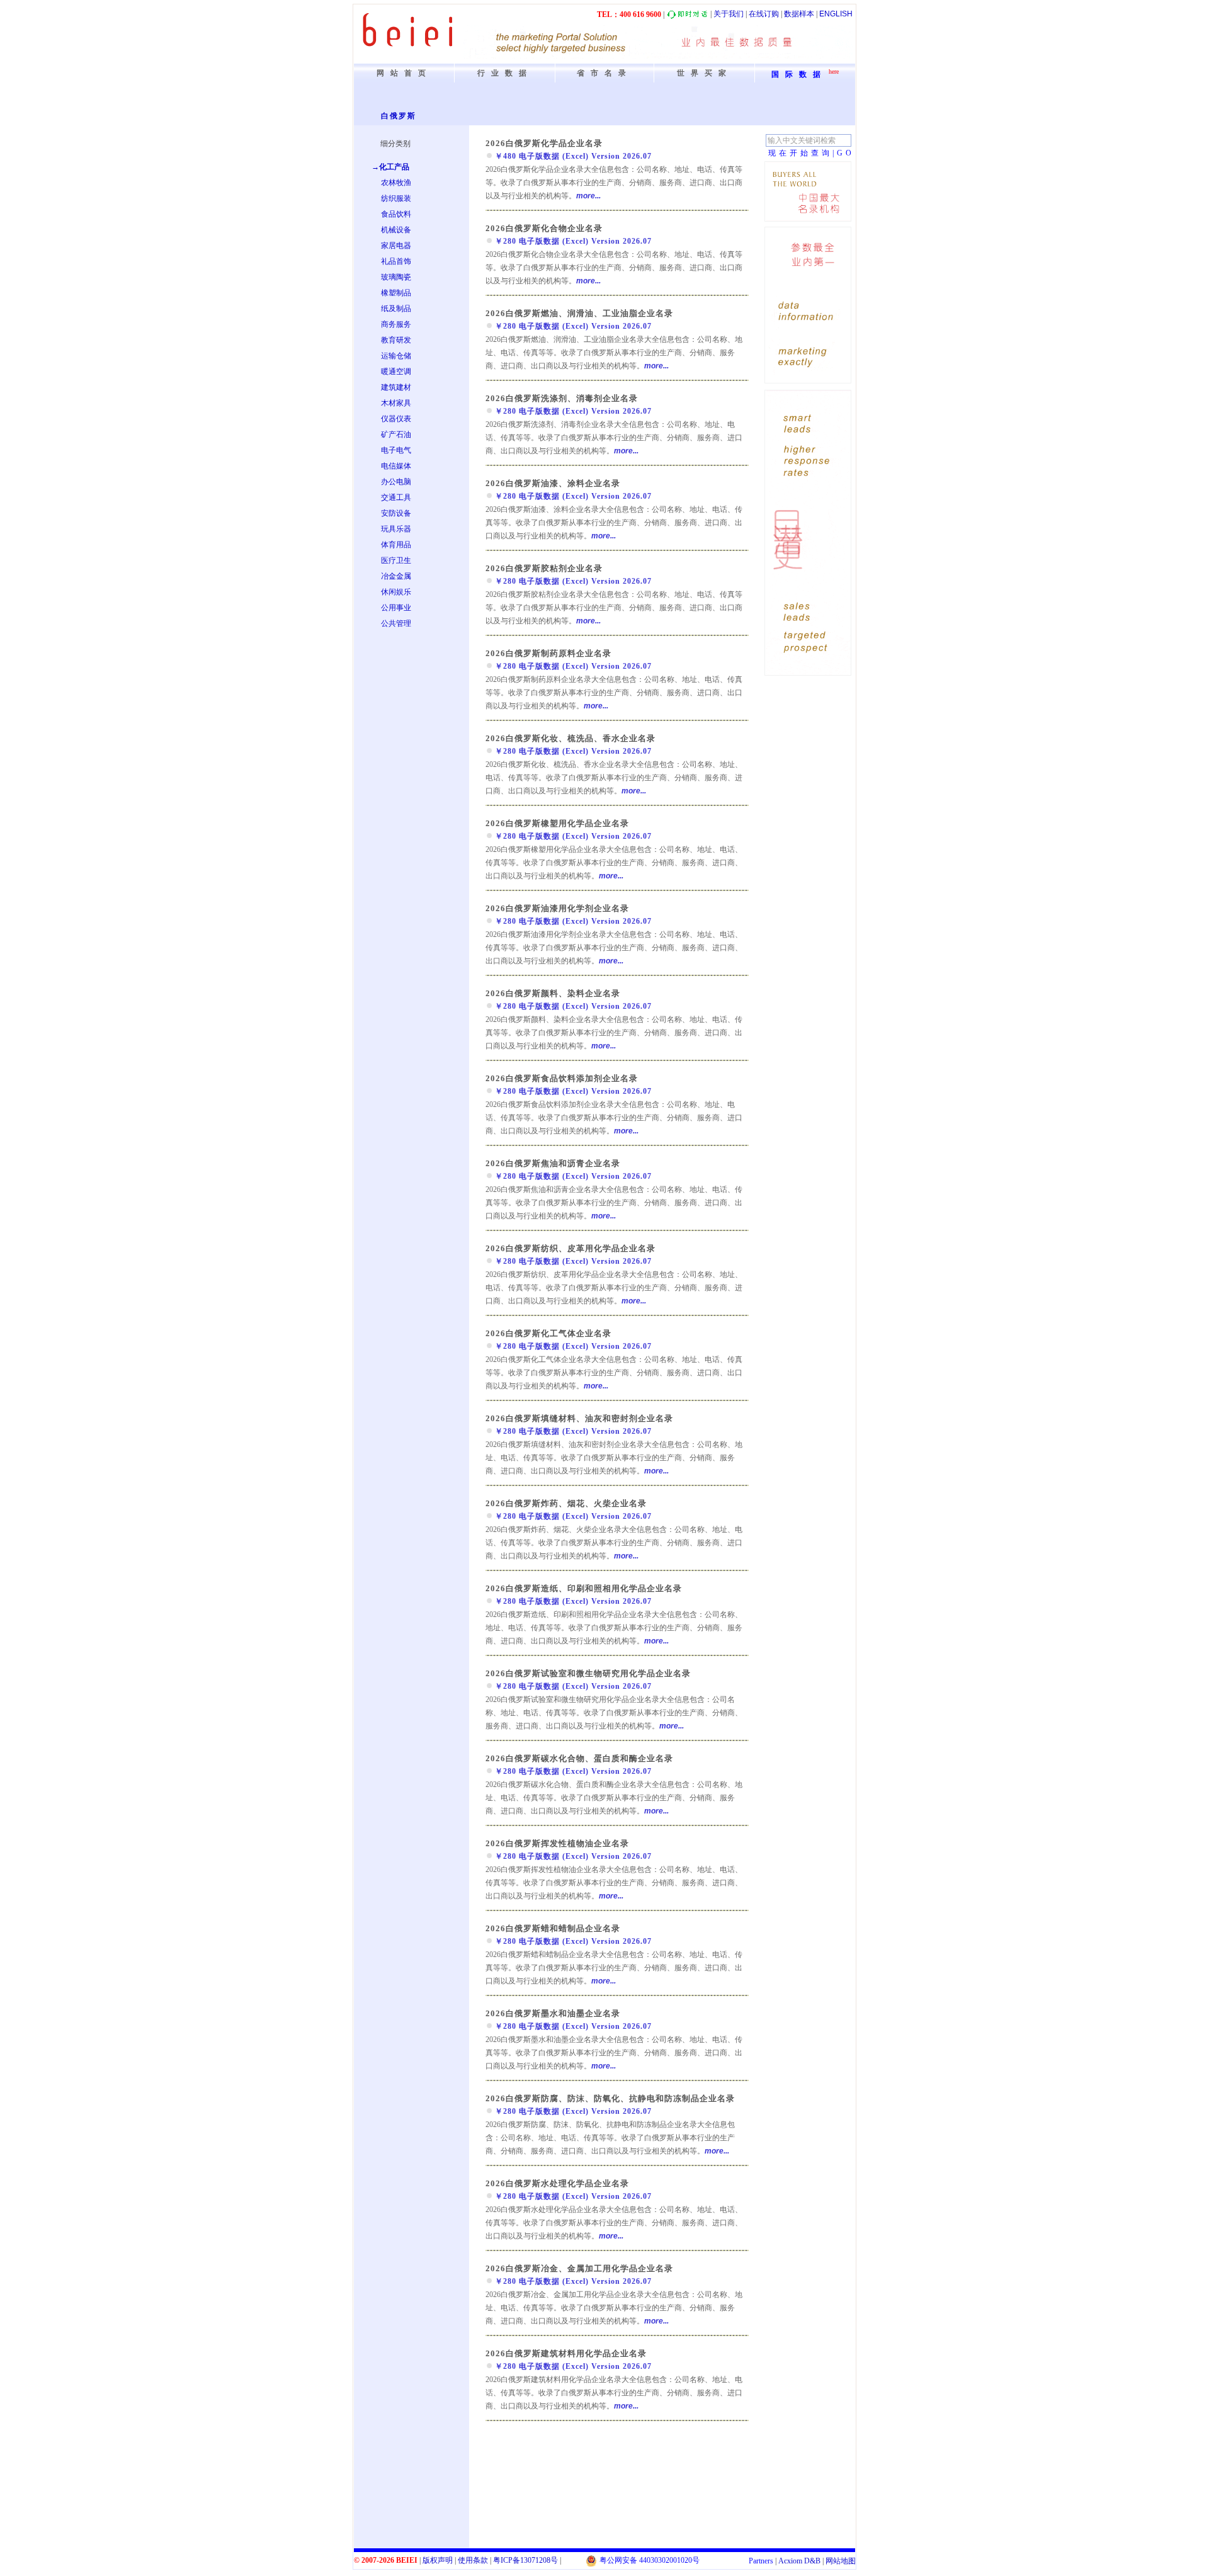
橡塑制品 (396, 293)
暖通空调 (396, 372)
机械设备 (396, 230)
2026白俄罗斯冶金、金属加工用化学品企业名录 (579, 2268)
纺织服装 (396, 198)
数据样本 (799, 14)
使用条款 (473, 2560)
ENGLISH (836, 14)
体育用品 (396, 545)
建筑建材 (396, 387)
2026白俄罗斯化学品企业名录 (544, 143)
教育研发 (396, 340)
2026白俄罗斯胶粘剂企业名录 (544, 568)
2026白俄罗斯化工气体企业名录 (548, 1333)
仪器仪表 (396, 419)
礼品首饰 (396, 261)
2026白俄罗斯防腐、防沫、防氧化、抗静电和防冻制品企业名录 (610, 2098)
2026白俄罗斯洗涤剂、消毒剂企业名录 (562, 398)
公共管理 (396, 623)
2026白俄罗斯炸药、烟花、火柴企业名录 (566, 1503)
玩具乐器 (396, 529)
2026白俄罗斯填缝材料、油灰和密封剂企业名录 (579, 1418)
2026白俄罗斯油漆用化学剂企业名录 (557, 908)
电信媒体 (396, 466)
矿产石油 (396, 434)
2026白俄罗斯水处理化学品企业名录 (557, 2183)
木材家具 (396, 403)
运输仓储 (396, 356)
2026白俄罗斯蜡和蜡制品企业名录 (553, 1928)
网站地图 (841, 2561)
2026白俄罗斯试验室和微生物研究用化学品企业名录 (588, 1673)
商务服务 (396, 324)
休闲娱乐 (396, 592)
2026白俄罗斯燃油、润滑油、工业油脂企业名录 (579, 313)
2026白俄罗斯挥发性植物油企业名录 (557, 1843)
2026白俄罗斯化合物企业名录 (544, 228)
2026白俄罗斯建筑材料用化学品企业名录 (566, 2353)
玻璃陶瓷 (396, 277)
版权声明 (438, 2560)
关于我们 (729, 14)
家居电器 (396, 246)
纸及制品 (396, 309)
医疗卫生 (396, 560)
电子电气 (396, 450)
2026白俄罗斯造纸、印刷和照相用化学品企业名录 (584, 1588)
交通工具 (396, 497)
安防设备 (396, 513)
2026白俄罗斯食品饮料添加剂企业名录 (562, 1078)
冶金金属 (396, 576)
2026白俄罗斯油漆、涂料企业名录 (553, 483)
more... (588, 196)
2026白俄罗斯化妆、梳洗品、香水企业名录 (570, 738)
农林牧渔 (396, 183)
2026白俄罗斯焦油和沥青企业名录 (553, 1163)
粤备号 (525, 2560)
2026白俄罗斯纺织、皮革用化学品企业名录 (570, 1248)
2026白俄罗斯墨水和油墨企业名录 (553, 2013)
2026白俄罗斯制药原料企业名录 (548, 653)
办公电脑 (396, 482)
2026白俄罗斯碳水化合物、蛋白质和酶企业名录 (579, 1758)
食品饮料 (396, 214)
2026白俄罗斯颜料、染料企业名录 (553, 993)
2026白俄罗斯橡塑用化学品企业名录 (557, 823)
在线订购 (764, 14)
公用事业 (396, 608)
